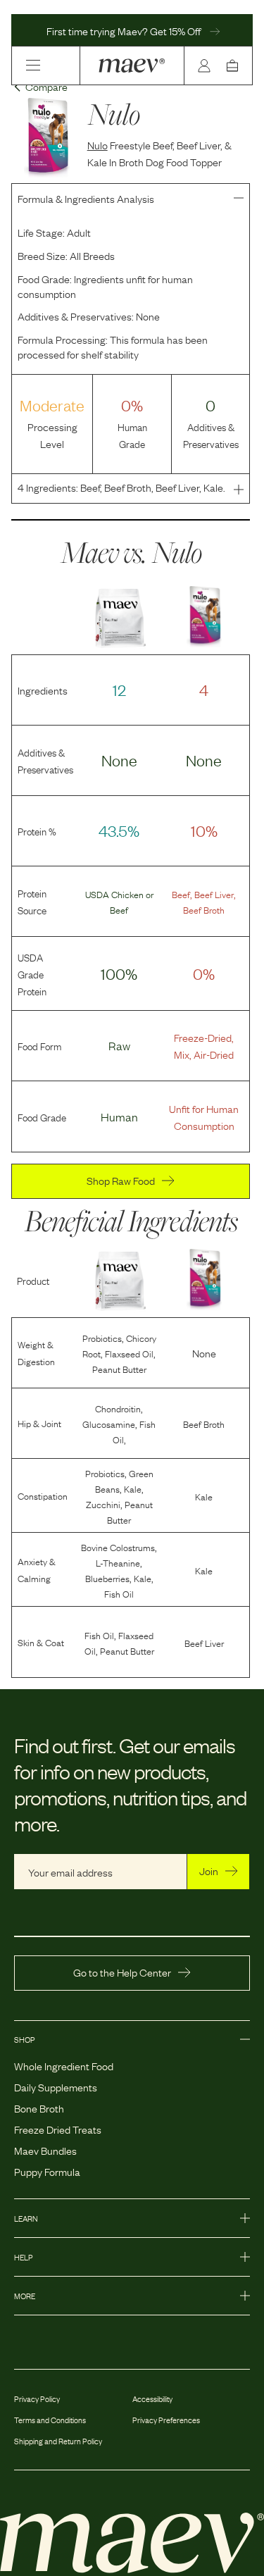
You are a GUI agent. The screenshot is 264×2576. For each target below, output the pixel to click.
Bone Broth (39, 2108)
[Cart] (235, 66)
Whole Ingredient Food (64, 2065)
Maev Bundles (45, 2150)
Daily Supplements (56, 2086)
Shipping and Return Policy (58, 2441)
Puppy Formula (47, 2171)
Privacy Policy (37, 2398)
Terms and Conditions (50, 2420)
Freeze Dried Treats (58, 2129)
